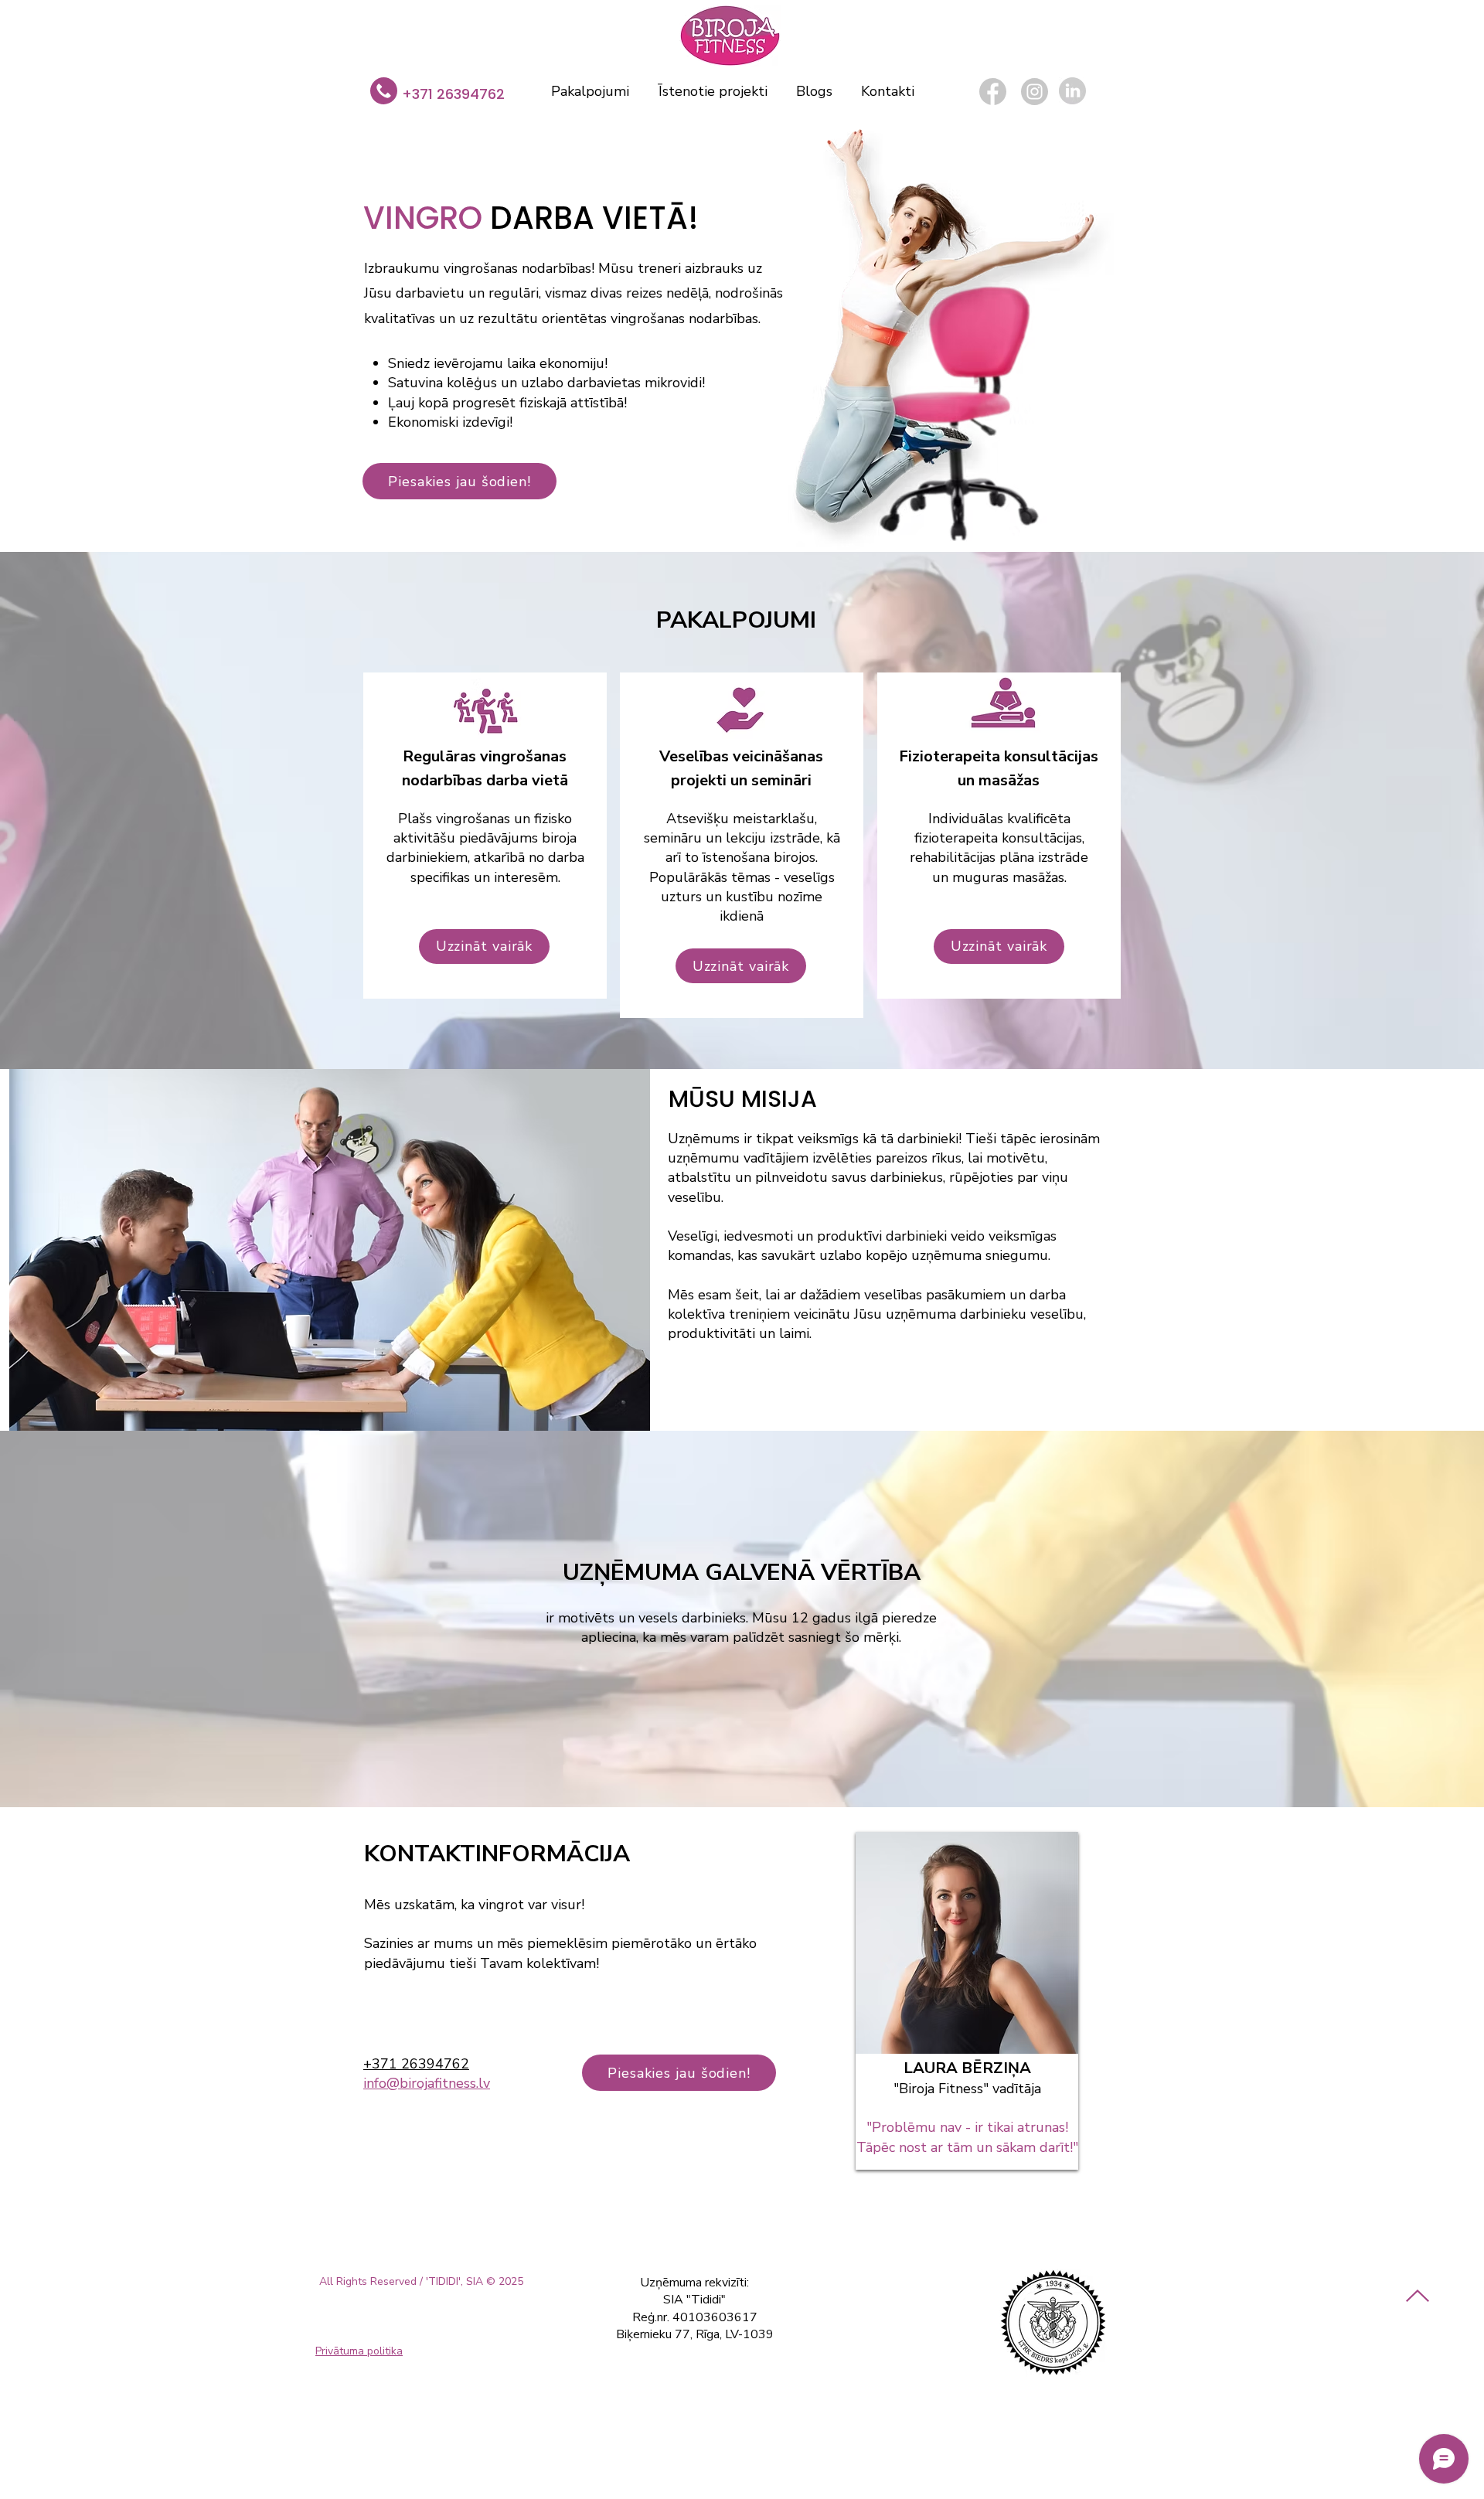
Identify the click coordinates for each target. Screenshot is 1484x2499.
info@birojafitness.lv (427, 2083)
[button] (459, 481)
